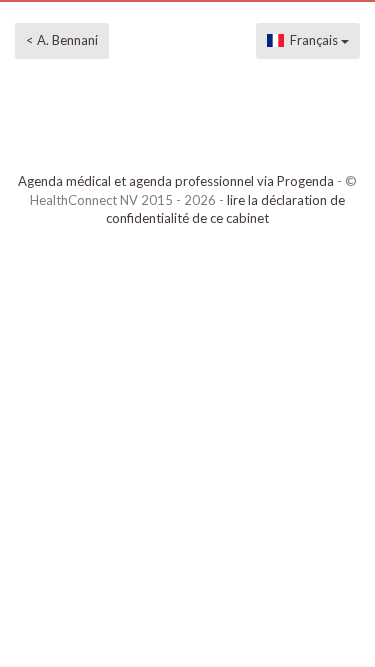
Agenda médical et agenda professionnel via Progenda (176, 181)
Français (312, 40)
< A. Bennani (62, 40)
